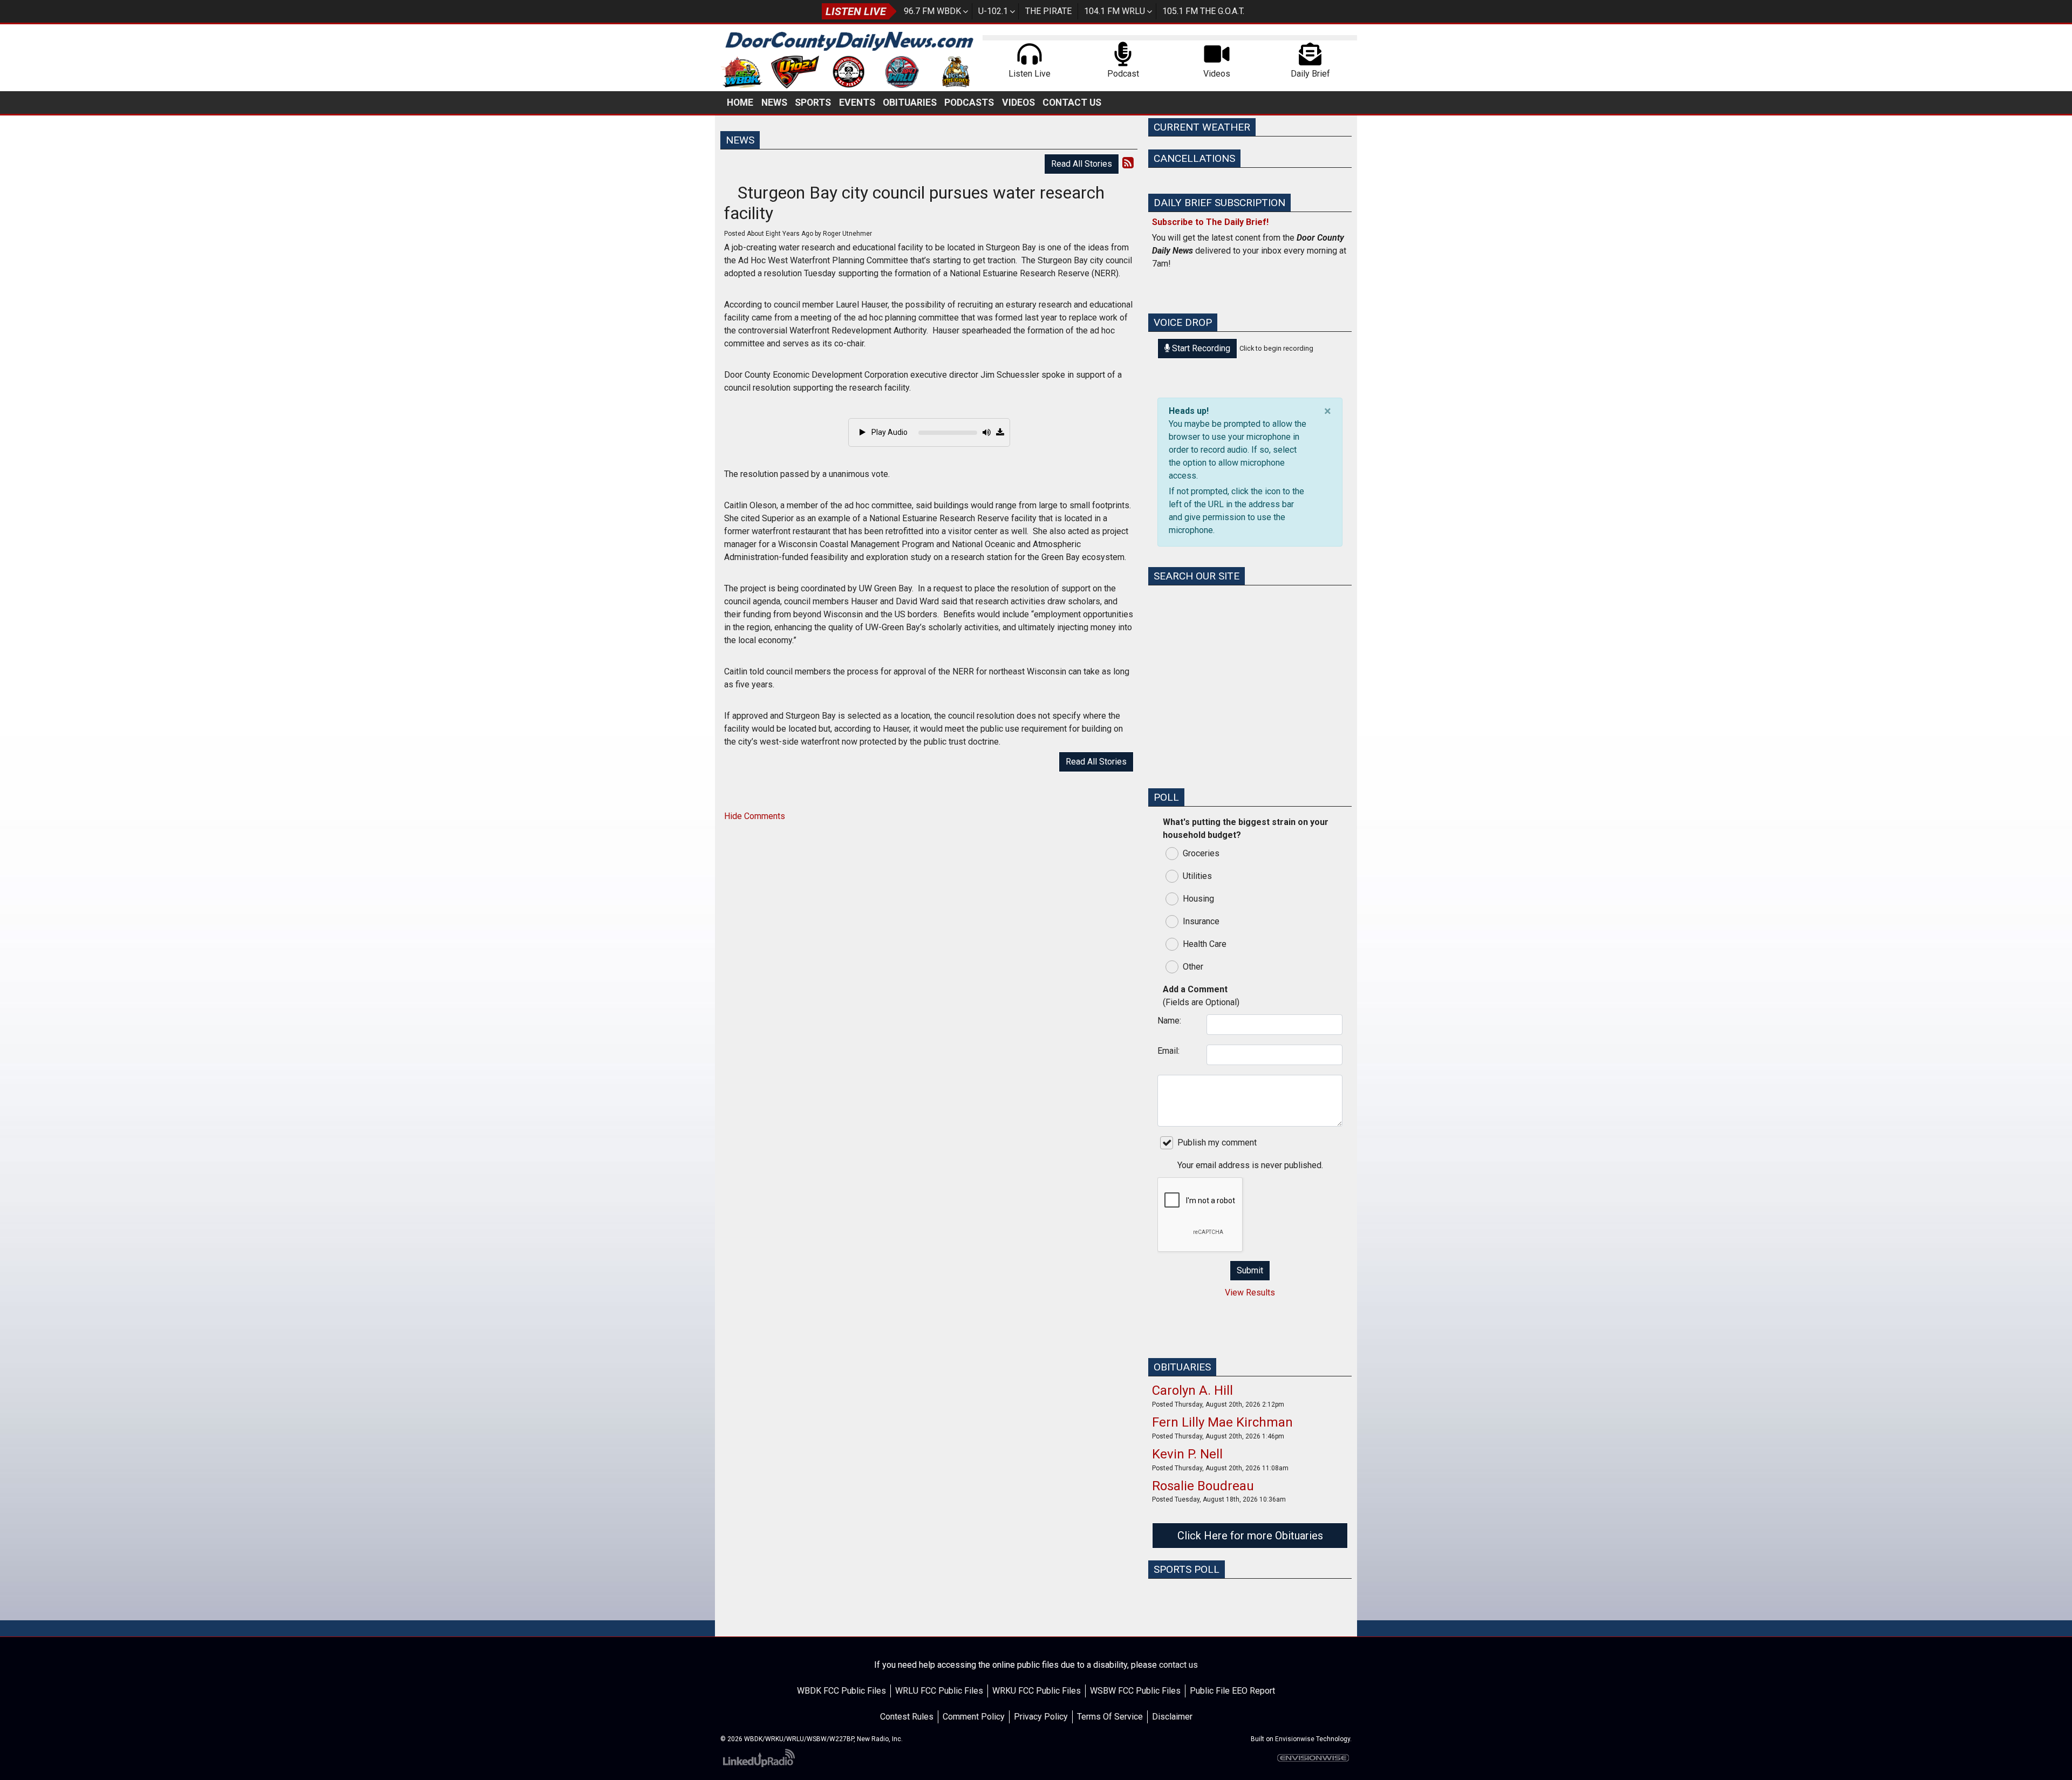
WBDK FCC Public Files (841, 1691)
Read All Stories (1082, 164)
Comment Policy (974, 1717)
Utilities (1197, 876)
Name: (1169, 1021)
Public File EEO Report (1232, 1691)
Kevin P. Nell (1187, 1454)
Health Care (1205, 944)
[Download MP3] (1000, 433)
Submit (1250, 1270)
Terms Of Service (1110, 1717)
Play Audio (889, 432)
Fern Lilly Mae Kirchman (1222, 1422)
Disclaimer (1172, 1717)
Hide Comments (755, 816)
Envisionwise (1295, 1739)
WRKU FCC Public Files (1037, 1691)
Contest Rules (907, 1717)
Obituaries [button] (910, 103)
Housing (1198, 899)
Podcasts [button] (969, 103)
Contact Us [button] (1072, 103)
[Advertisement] (1250, 704)
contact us (1178, 1665)
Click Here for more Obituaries (1250, 1536)
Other (1193, 967)
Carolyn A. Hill (1192, 1390)
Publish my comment (1217, 1143)
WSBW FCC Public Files (1135, 1691)
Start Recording (1200, 348)
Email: (1168, 1051)
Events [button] (857, 103)
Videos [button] (1018, 103)
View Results (1250, 1293)
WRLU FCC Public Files (939, 1691)
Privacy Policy (1041, 1717)
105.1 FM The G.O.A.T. (1203, 11)
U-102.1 (993, 11)
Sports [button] (813, 103)
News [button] (774, 103)
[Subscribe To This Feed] (1128, 163)
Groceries (1201, 853)
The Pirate (1048, 11)
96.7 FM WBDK (932, 11)
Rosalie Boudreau (1203, 1486)
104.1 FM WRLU (1115, 11)
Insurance (1201, 921)
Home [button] (740, 103)
